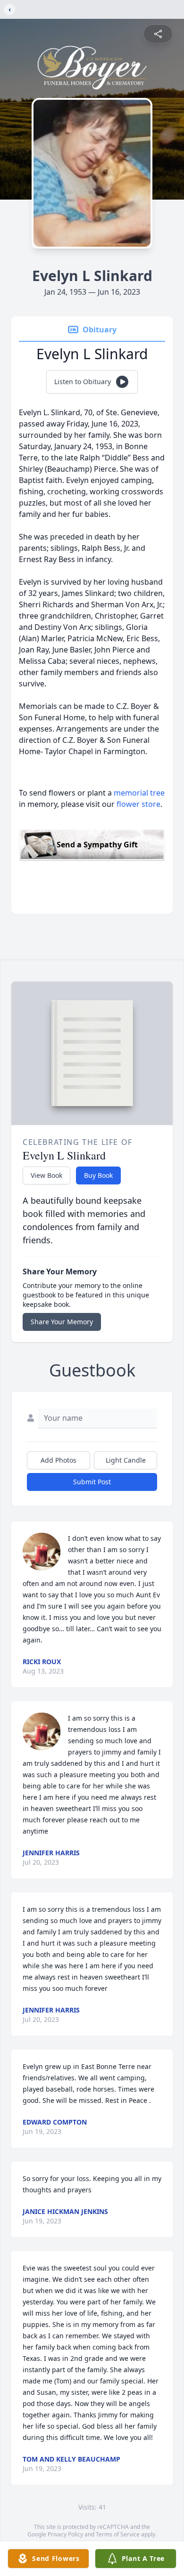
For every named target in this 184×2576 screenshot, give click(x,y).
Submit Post (92, 1482)
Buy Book (98, 1175)
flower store (138, 804)
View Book (46, 1175)
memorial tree (139, 793)
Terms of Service (118, 2534)
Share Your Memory (62, 1322)
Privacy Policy (65, 2534)
